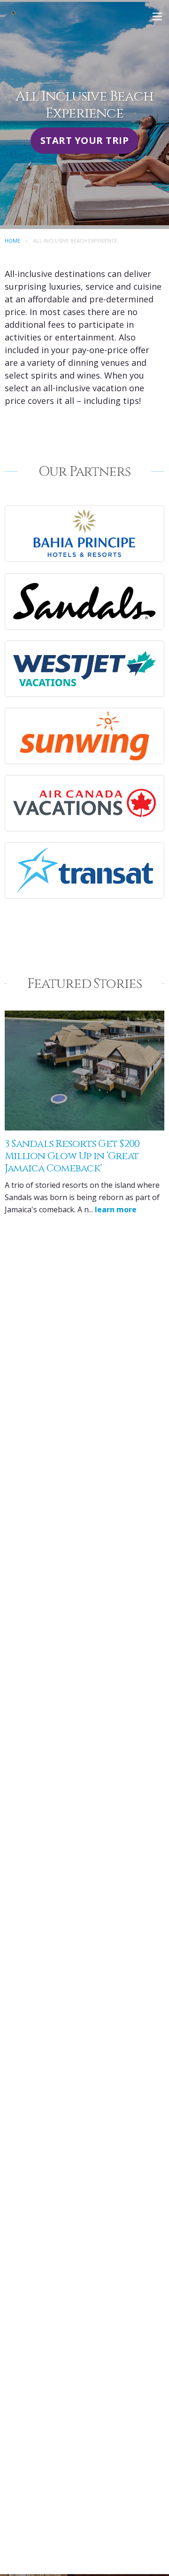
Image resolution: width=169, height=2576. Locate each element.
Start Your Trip (84, 140)
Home (12, 241)
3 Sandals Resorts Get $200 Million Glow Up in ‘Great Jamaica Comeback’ (72, 1156)
